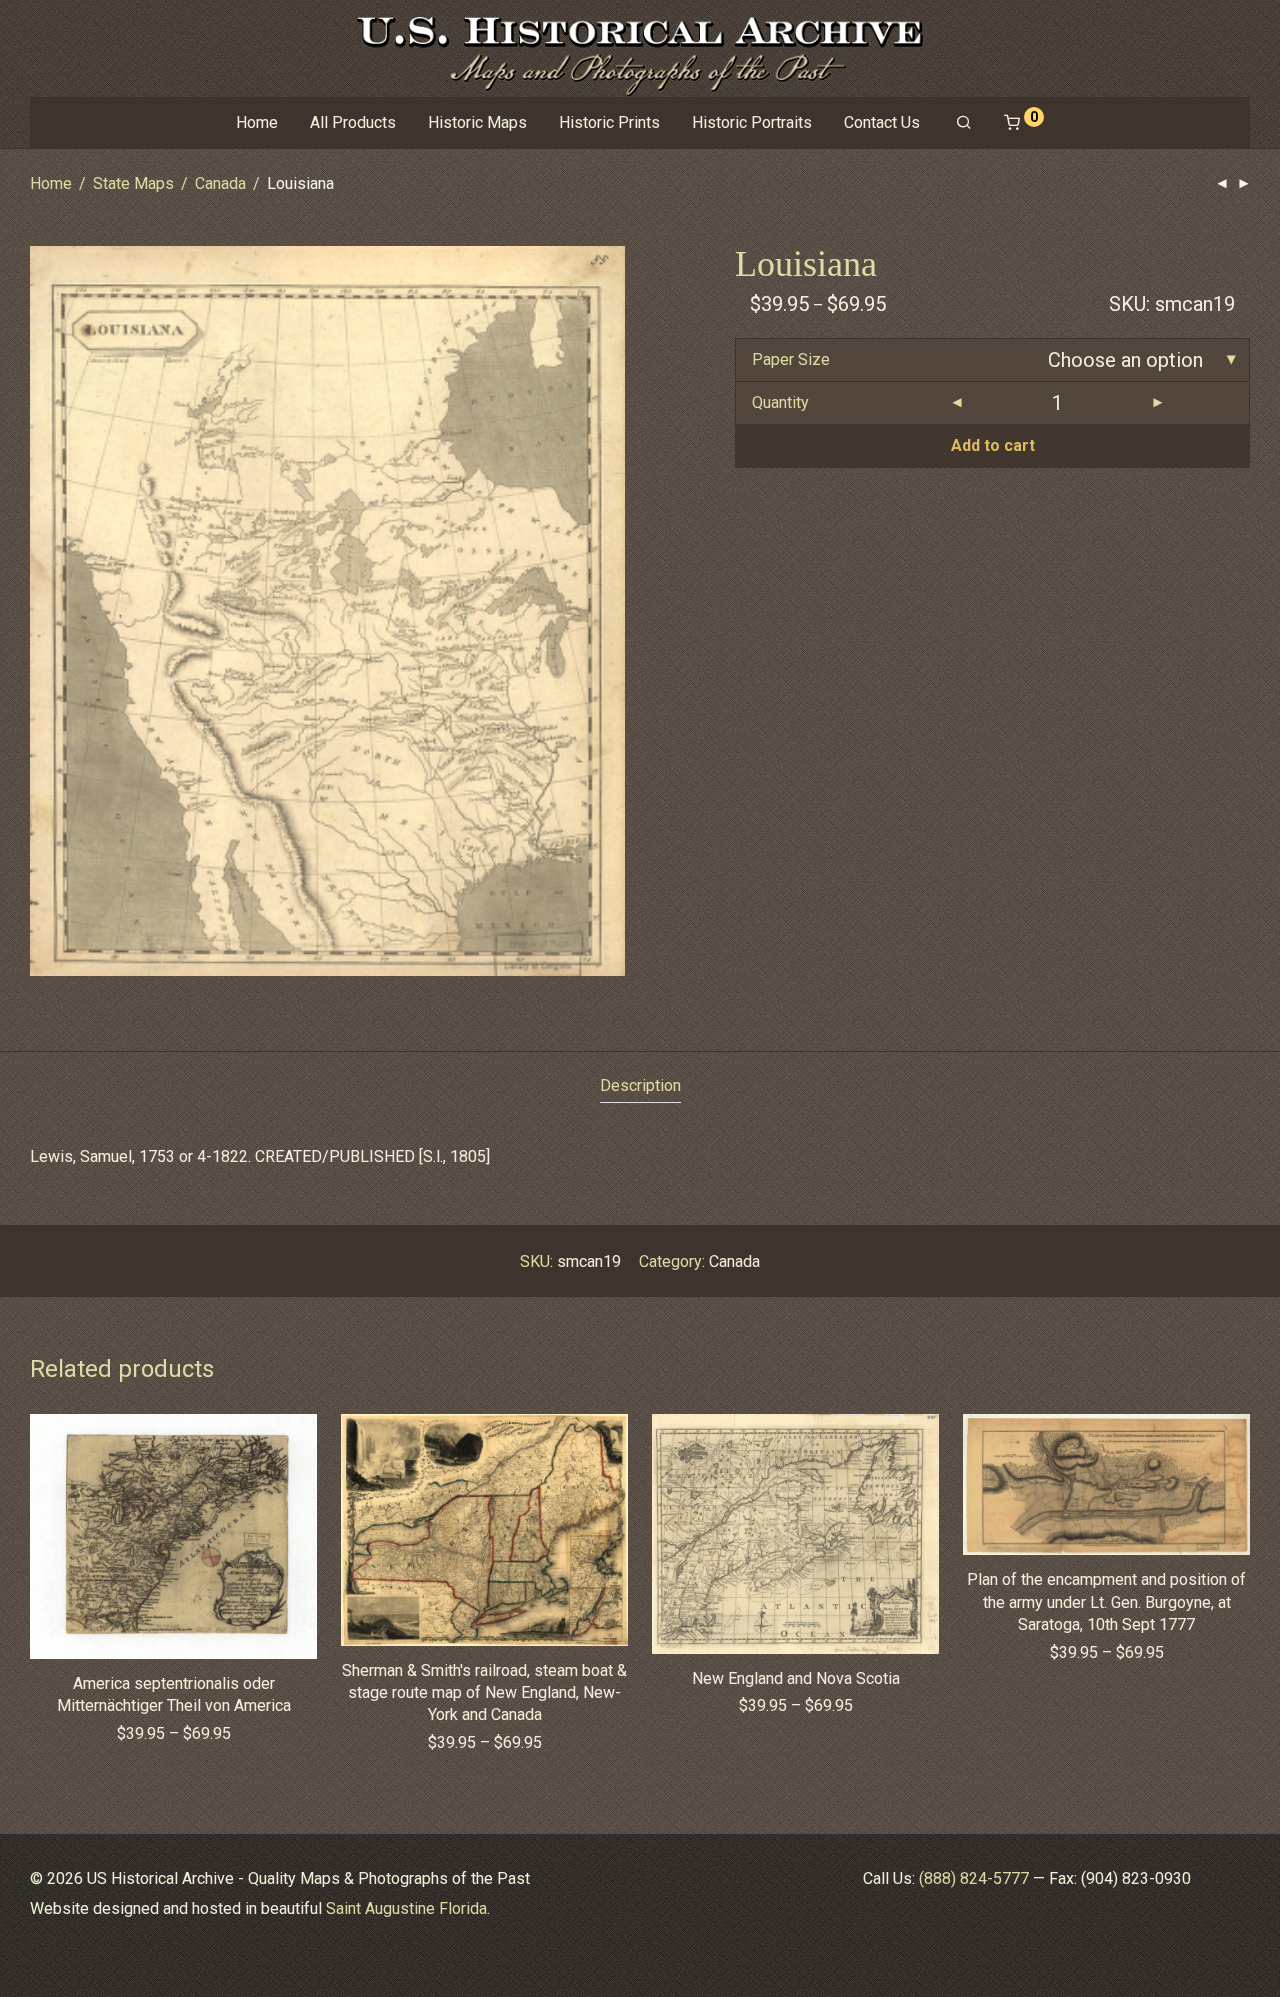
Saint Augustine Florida (406, 1908)
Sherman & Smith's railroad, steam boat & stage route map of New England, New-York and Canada (484, 1693)
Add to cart (993, 445)
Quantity (780, 402)
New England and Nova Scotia (796, 1678)
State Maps (133, 183)
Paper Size (791, 359)
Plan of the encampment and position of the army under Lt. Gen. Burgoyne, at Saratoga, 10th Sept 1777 (1106, 1602)
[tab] (640, 1086)
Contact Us (882, 122)
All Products (353, 122)
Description (640, 1085)
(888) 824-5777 (974, 1878)
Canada (220, 183)
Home (257, 122)
